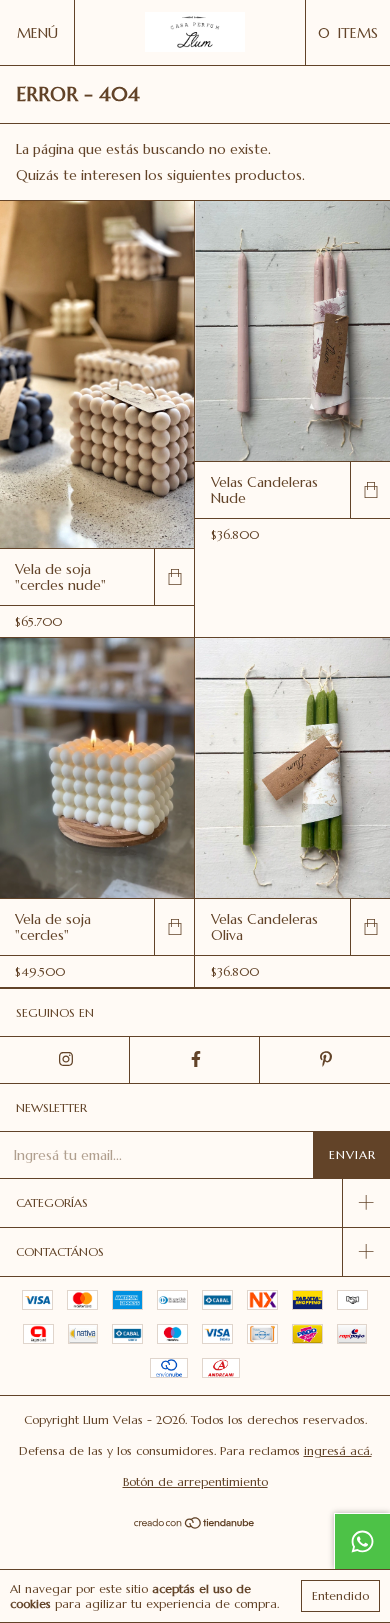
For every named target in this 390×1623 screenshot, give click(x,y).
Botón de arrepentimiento (195, 1481)
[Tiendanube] (195, 1525)
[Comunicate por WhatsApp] (362, 1541)
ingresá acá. (338, 1450)
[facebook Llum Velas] (195, 1060)
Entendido (340, 1595)
